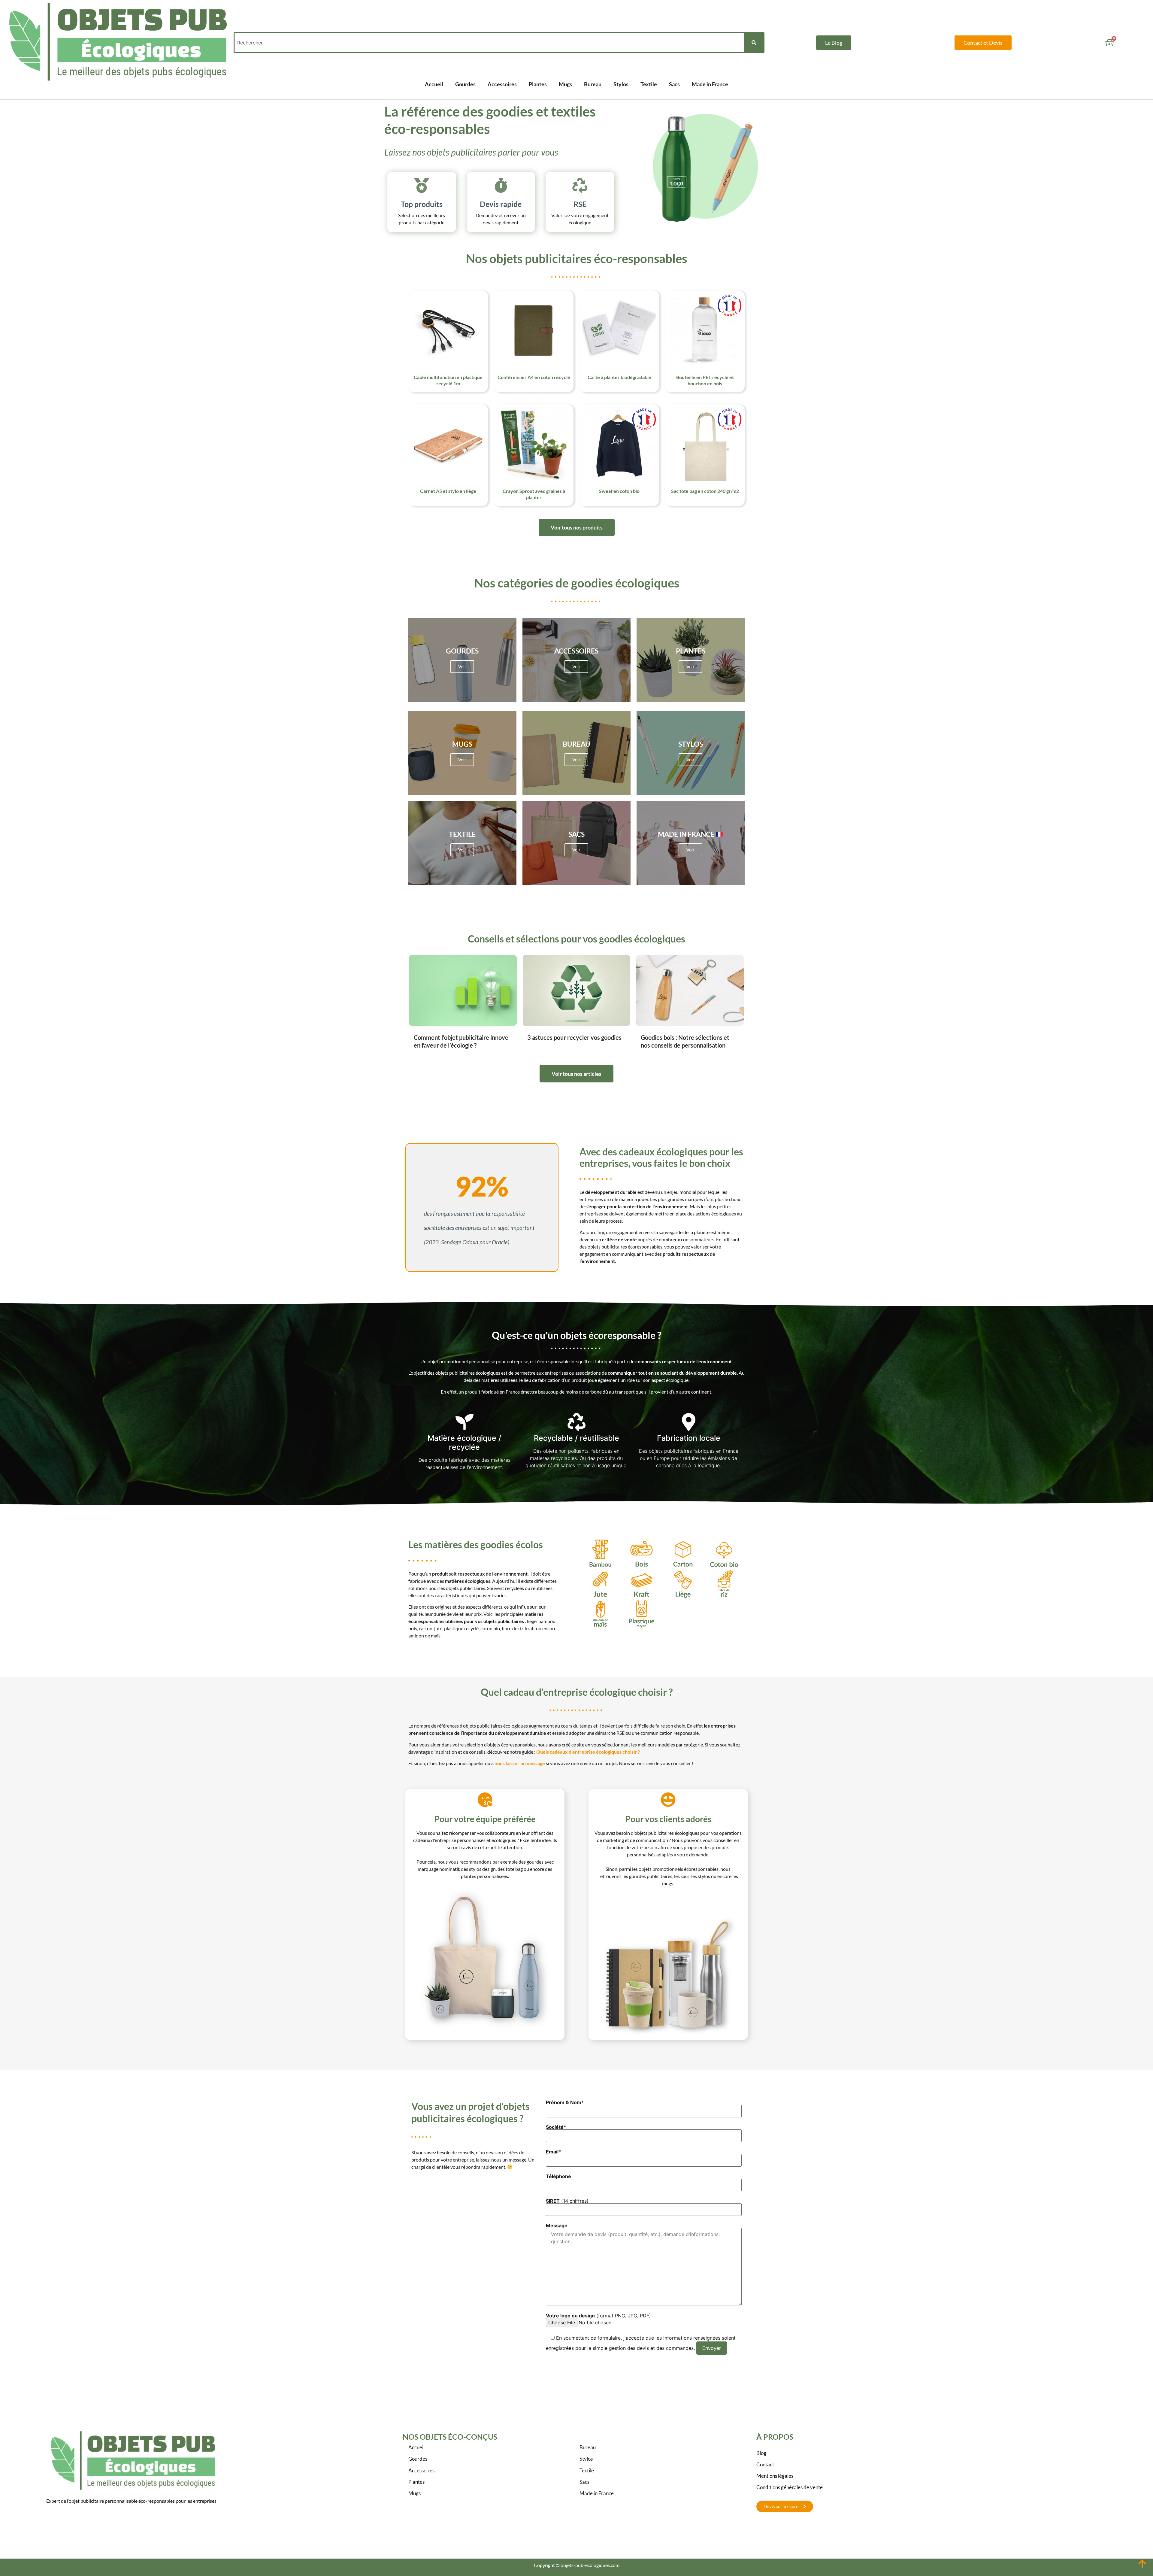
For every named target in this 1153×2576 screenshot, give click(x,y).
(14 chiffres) (567, 2201)
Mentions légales (775, 2476)
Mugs (565, 84)
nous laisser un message (520, 1763)
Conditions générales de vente (790, 2487)
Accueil (434, 84)
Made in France (710, 84)
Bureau (593, 84)
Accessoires (502, 84)
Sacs (674, 84)
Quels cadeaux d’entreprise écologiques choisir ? (588, 1752)
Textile (649, 84)
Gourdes (465, 84)
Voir (462, 666)
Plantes (538, 84)
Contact (765, 2464)
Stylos (621, 84)
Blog (761, 2453)
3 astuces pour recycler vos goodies (574, 1037)
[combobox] (489, 43)
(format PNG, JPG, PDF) (598, 2316)
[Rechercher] (754, 43)
